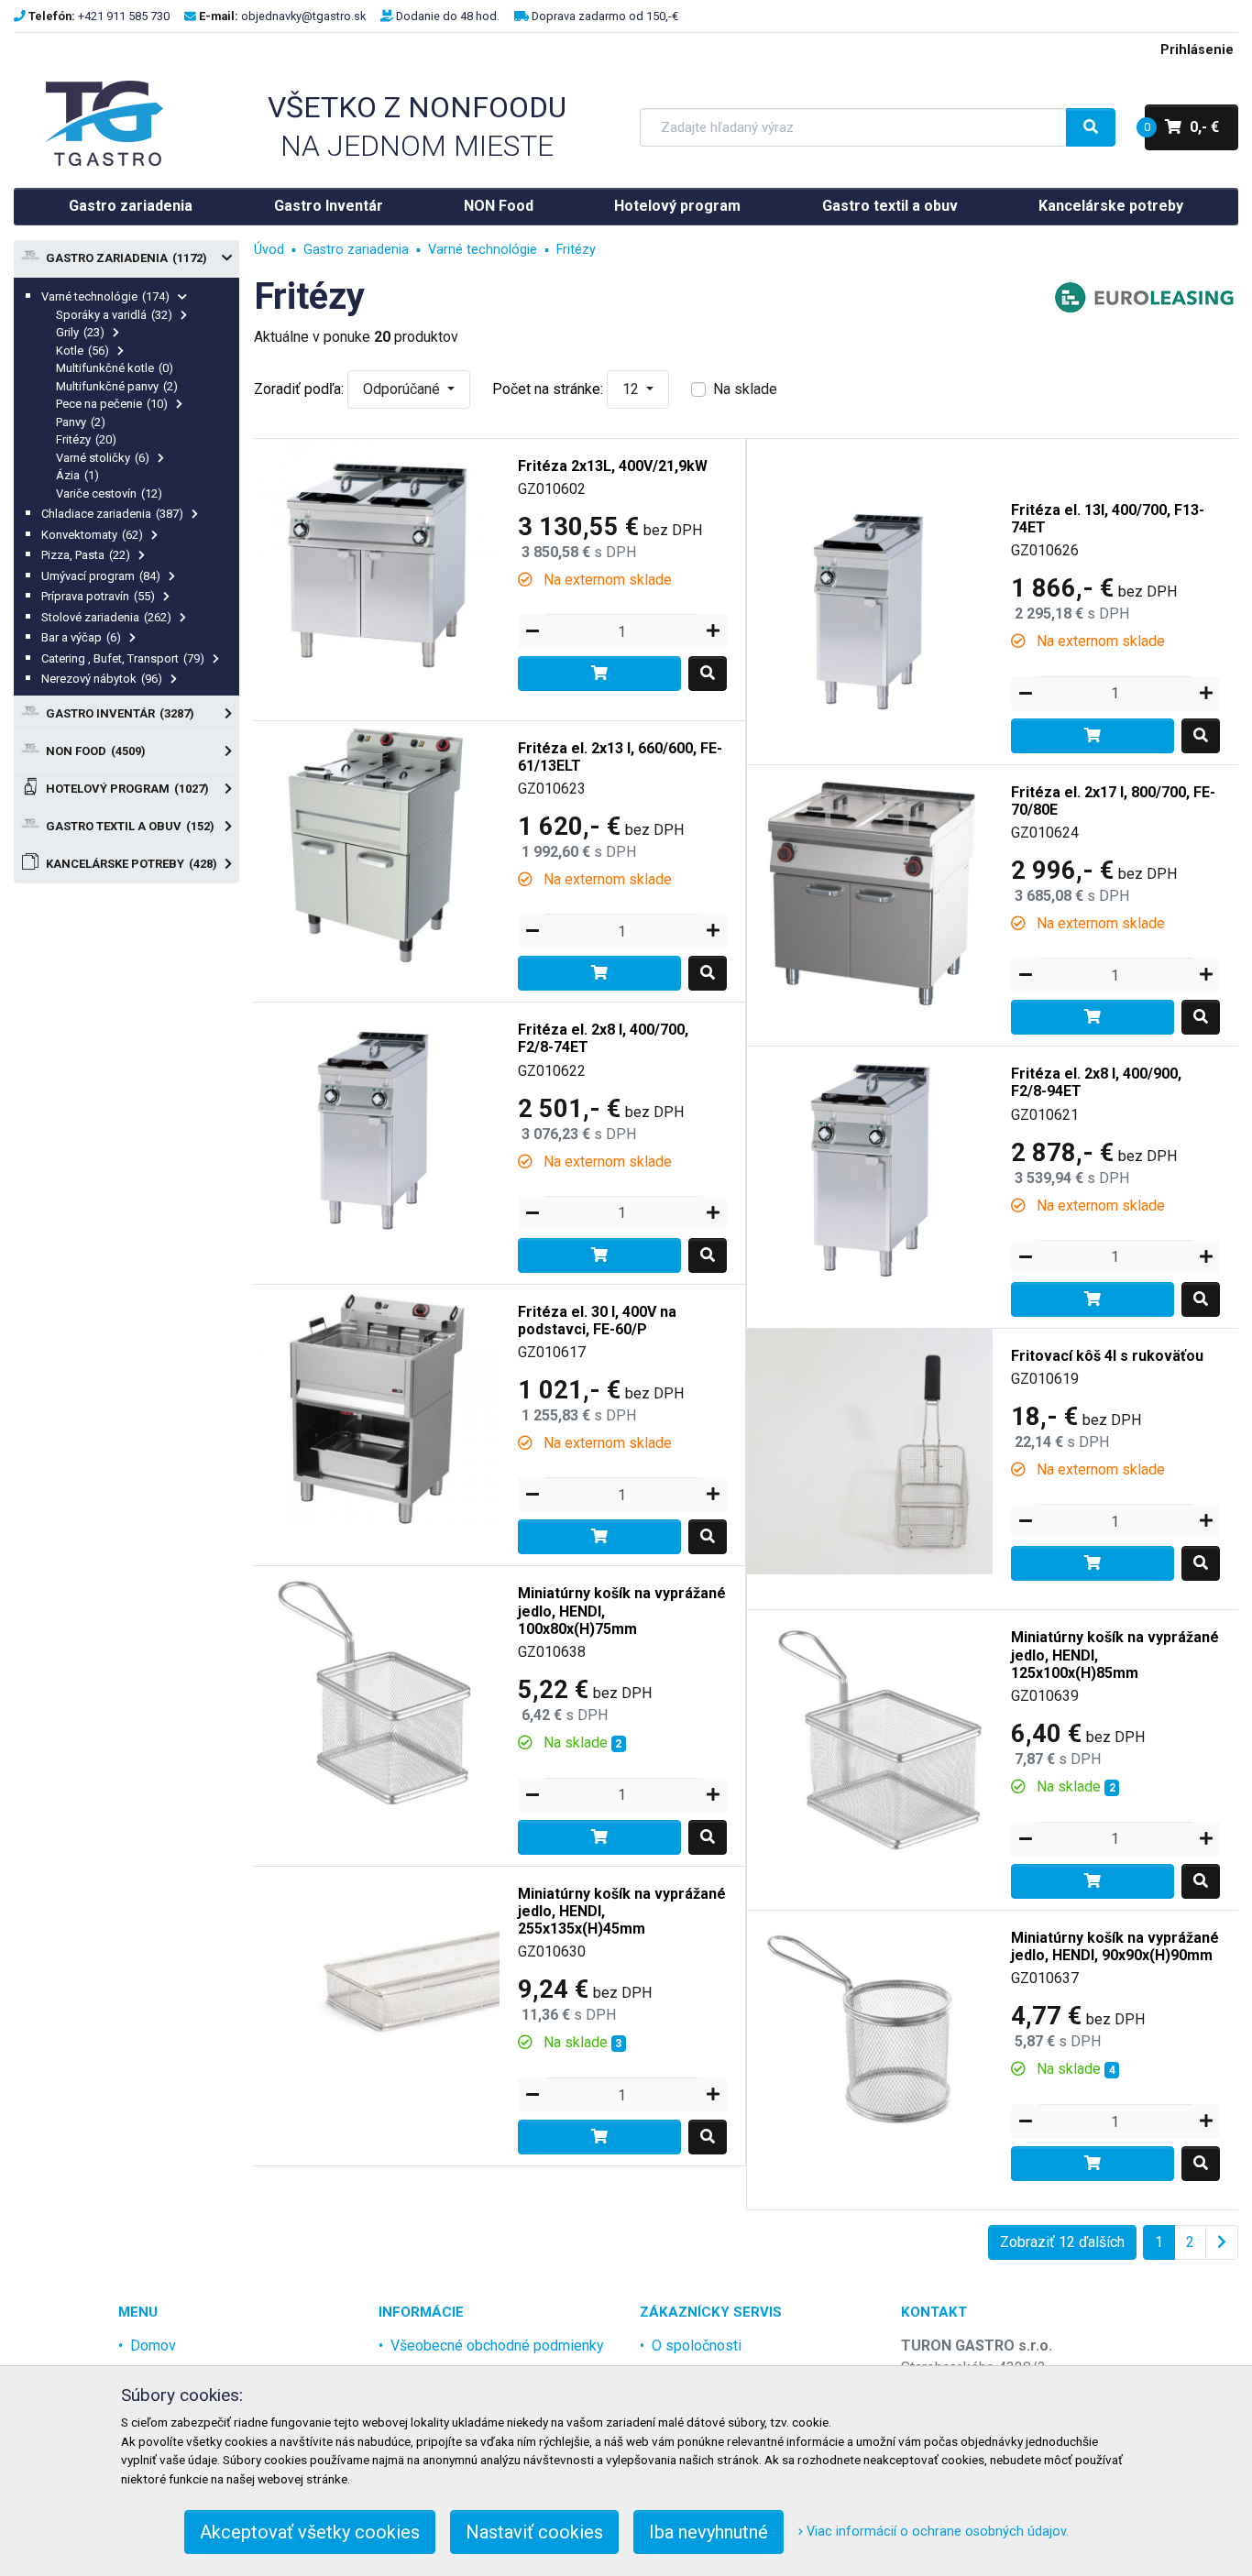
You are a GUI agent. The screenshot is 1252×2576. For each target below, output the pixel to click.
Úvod (269, 250)
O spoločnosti (697, 2346)
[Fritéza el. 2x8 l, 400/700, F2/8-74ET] (377, 1124)
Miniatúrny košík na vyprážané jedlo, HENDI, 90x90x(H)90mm (1115, 1946)
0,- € (1182, 127)
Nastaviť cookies (534, 2532)
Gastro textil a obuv (890, 206)
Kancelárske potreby (1111, 206)
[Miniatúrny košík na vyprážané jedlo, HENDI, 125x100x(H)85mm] (870, 1732)
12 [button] (632, 389)
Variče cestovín (109, 493)
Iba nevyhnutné (708, 2532)
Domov (153, 2346)
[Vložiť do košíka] (599, 674)
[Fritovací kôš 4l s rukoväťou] (870, 1450)
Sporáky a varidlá (114, 315)
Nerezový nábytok (102, 679)
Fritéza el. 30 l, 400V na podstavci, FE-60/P (597, 1321)
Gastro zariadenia (131, 206)
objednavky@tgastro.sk (303, 16)
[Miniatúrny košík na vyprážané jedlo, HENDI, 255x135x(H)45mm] (377, 1988)
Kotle (82, 351)
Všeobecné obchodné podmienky (497, 2346)
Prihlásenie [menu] (1197, 50)
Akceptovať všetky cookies (310, 2532)
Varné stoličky (103, 458)
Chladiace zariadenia (112, 514)
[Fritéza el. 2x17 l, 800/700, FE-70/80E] (870, 887)
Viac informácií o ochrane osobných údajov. (936, 2532)
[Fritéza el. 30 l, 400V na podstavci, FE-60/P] (377, 1406)
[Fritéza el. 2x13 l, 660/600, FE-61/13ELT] (377, 843)
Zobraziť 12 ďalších (1062, 2242)
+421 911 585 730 (124, 16)
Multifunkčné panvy (117, 386)
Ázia (77, 475)
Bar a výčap (81, 637)
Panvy (81, 422)
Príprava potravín (98, 596)
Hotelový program (677, 206)
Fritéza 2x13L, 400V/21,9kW (613, 466)
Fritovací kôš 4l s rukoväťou (1107, 1356)
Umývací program (101, 576)
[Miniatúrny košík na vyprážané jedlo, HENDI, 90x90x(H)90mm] (870, 2032)
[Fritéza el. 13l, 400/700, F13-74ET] (870, 604)
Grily (80, 332)
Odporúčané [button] (403, 389)
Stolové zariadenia (106, 617)
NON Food (499, 206)
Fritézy (86, 439)
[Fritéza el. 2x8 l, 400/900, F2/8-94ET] (870, 1168)
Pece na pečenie (112, 404)
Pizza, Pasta (86, 555)
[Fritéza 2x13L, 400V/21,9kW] (377, 560)
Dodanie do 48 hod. (448, 16)
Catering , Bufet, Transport (123, 658)
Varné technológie (105, 296)
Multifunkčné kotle (115, 368)
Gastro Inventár (329, 206)
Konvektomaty (92, 535)
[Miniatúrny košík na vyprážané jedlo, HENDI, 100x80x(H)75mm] (377, 1688)
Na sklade (745, 389)
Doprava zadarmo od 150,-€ (605, 16)
